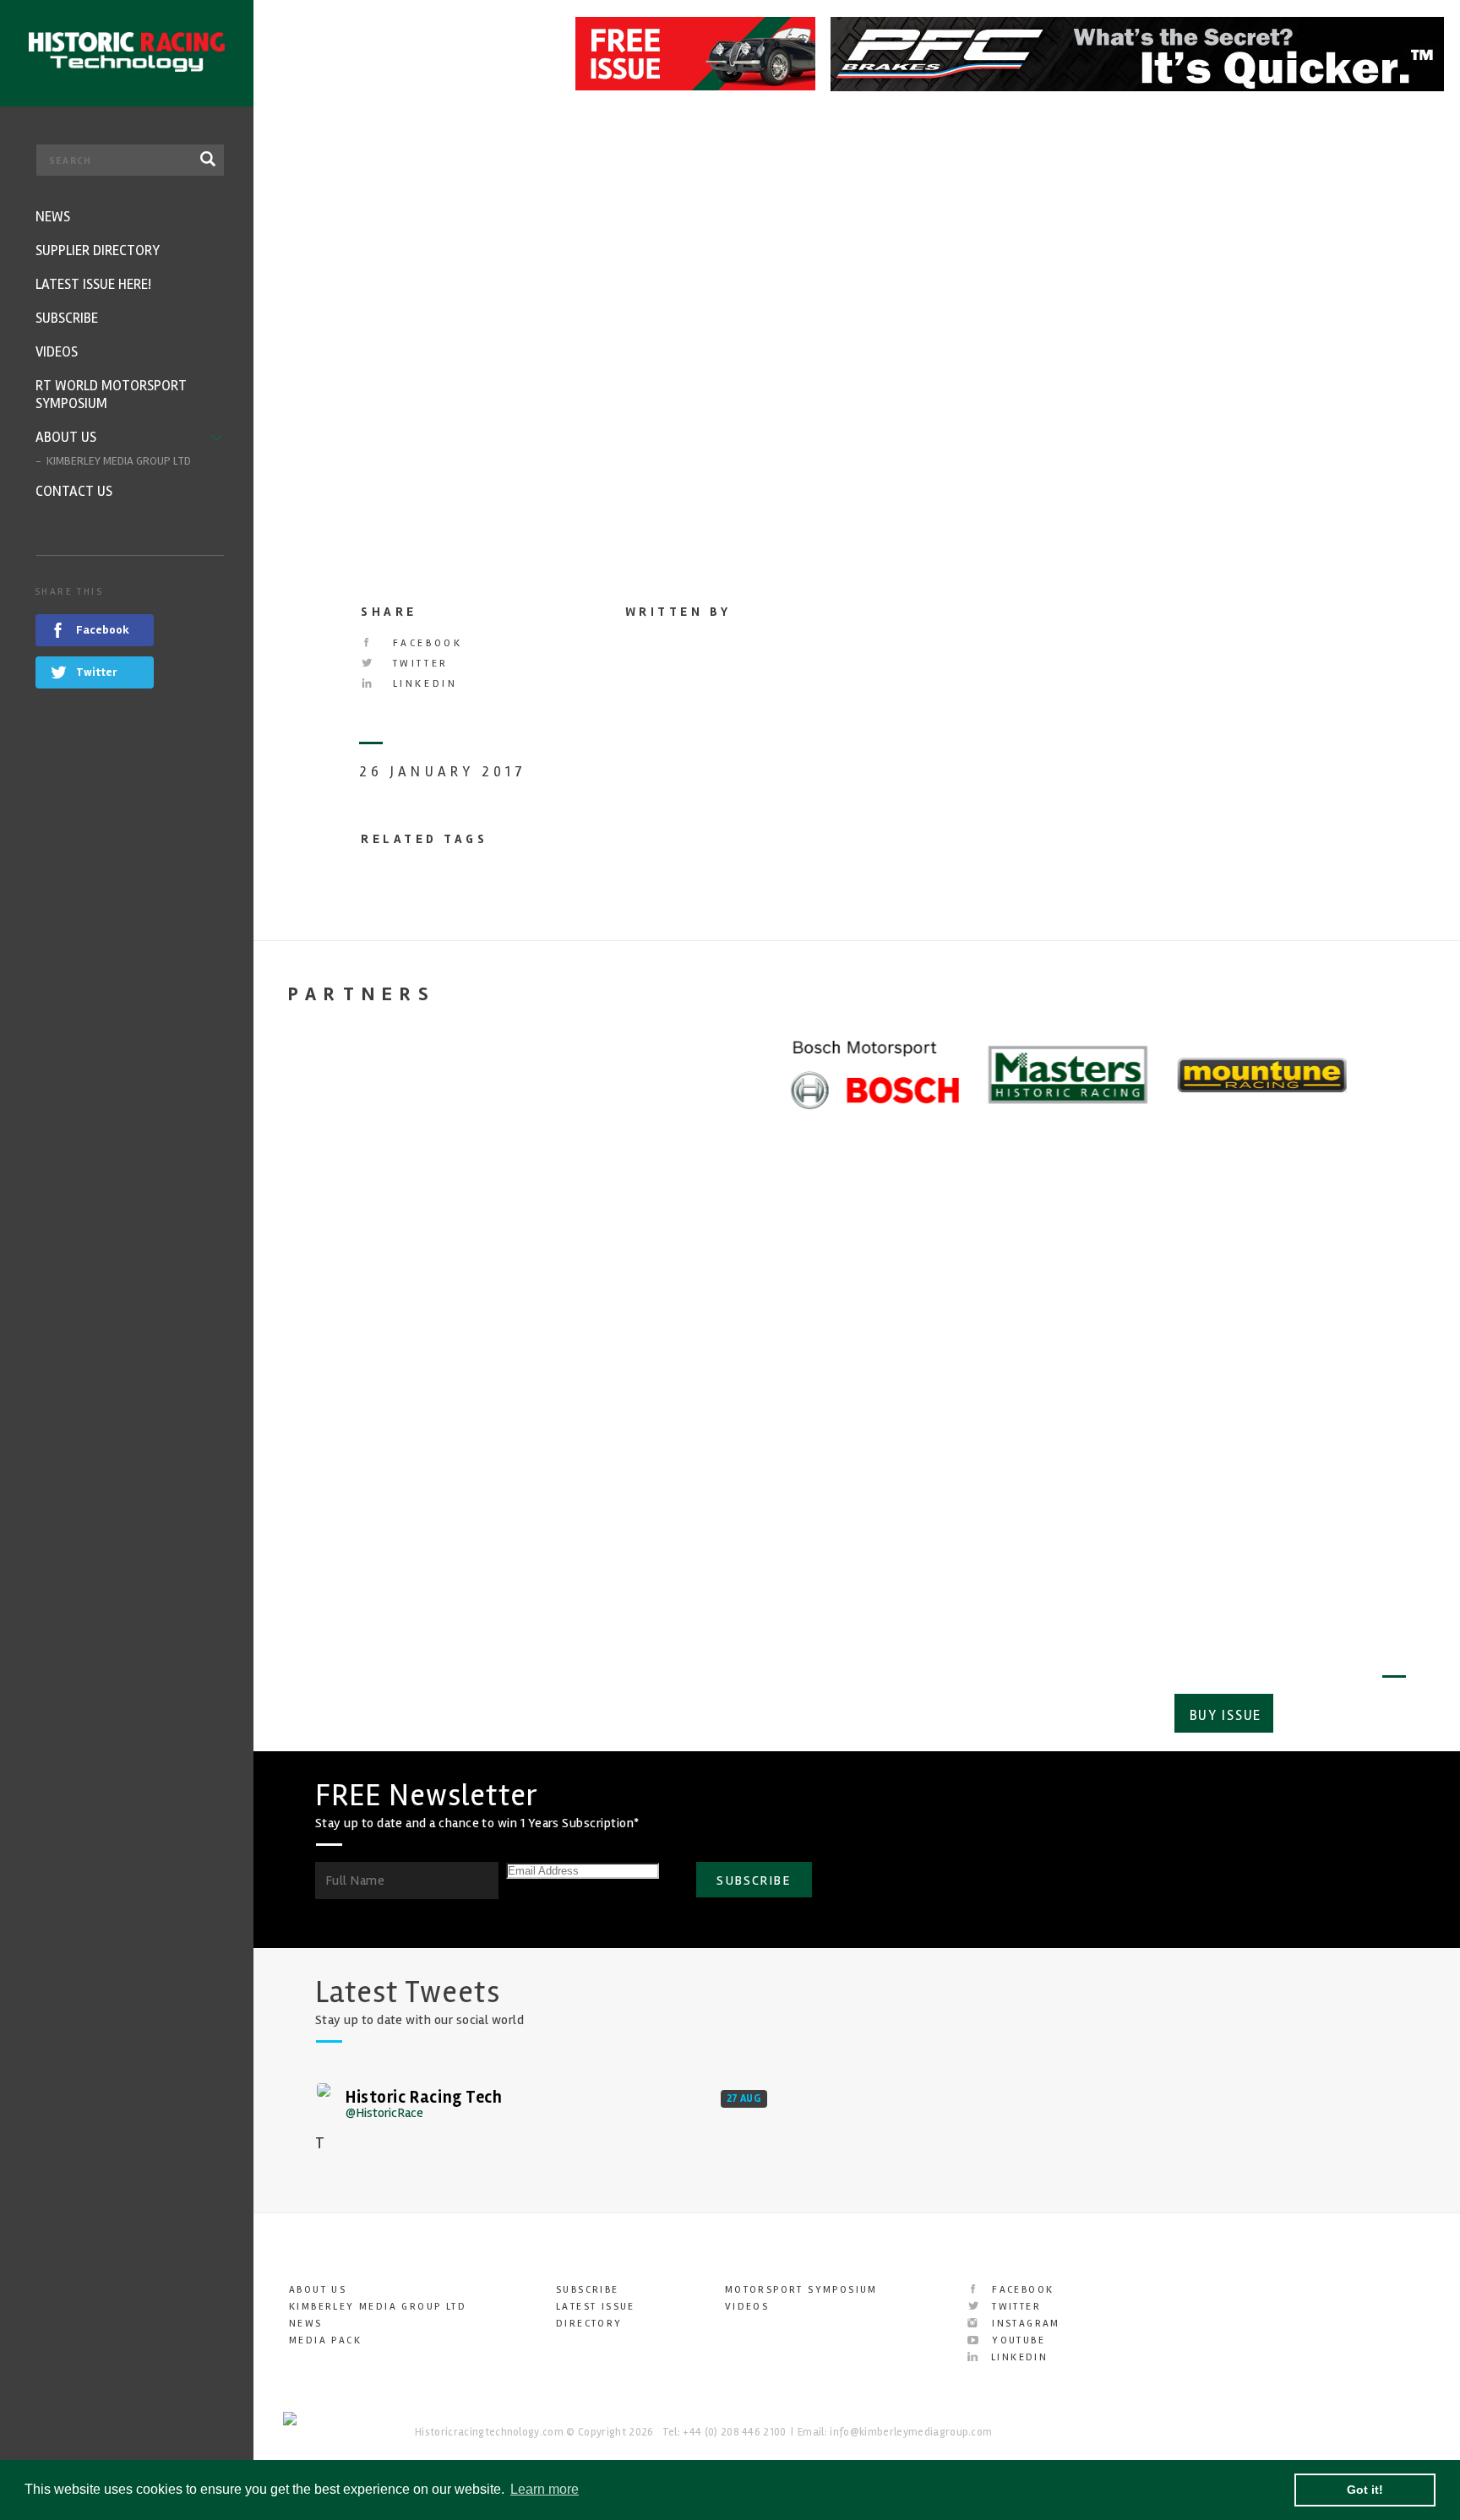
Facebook (425, 643)
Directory (589, 2324)
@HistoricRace (384, 2113)
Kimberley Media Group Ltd (378, 2307)
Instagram (1024, 2324)
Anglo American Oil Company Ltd (1261, 1401)
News (306, 2324)
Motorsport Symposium (801, 2290)
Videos (747, 2307)
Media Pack (325, 2340)
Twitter (418, 664)
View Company (324, 1557)
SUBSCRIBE (754, 1880)
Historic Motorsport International (962, 1401)
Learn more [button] (545, 2489)
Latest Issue (596, 2307)
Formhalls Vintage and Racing (372, 1401)
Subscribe (1346, 1715)
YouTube (1016, 2340)
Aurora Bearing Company (685, 1388)
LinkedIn (422, 684)
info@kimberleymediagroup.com (911, 2432)
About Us (318, 2290)
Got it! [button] (1365, 2490)
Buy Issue (1226, 1715)
